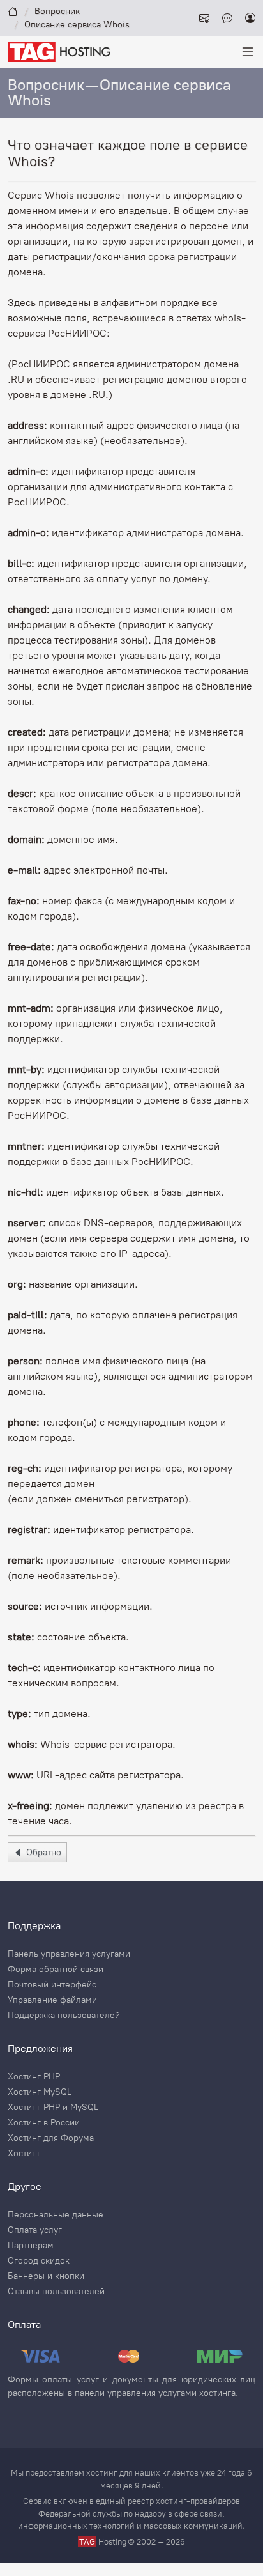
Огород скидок (39, 2261)
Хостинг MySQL (40, 2092)
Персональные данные (56, 2215)
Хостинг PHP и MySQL (53, 2108)
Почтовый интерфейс (52, 1985)
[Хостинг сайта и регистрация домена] (59, 51)
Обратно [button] (42, 1852)
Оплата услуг (35, 2230)
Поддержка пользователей (64, 2016)
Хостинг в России (44, 2123)
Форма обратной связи (56, 1970)
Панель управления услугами (69, 1954)
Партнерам (31, 2246)
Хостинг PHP (34, 2077)
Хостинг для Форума (51, 2138)
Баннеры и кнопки (46, 2276)
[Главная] (13, 11)
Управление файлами (52, 2000)
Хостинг (24, 2154)
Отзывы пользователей (56, 2292)
